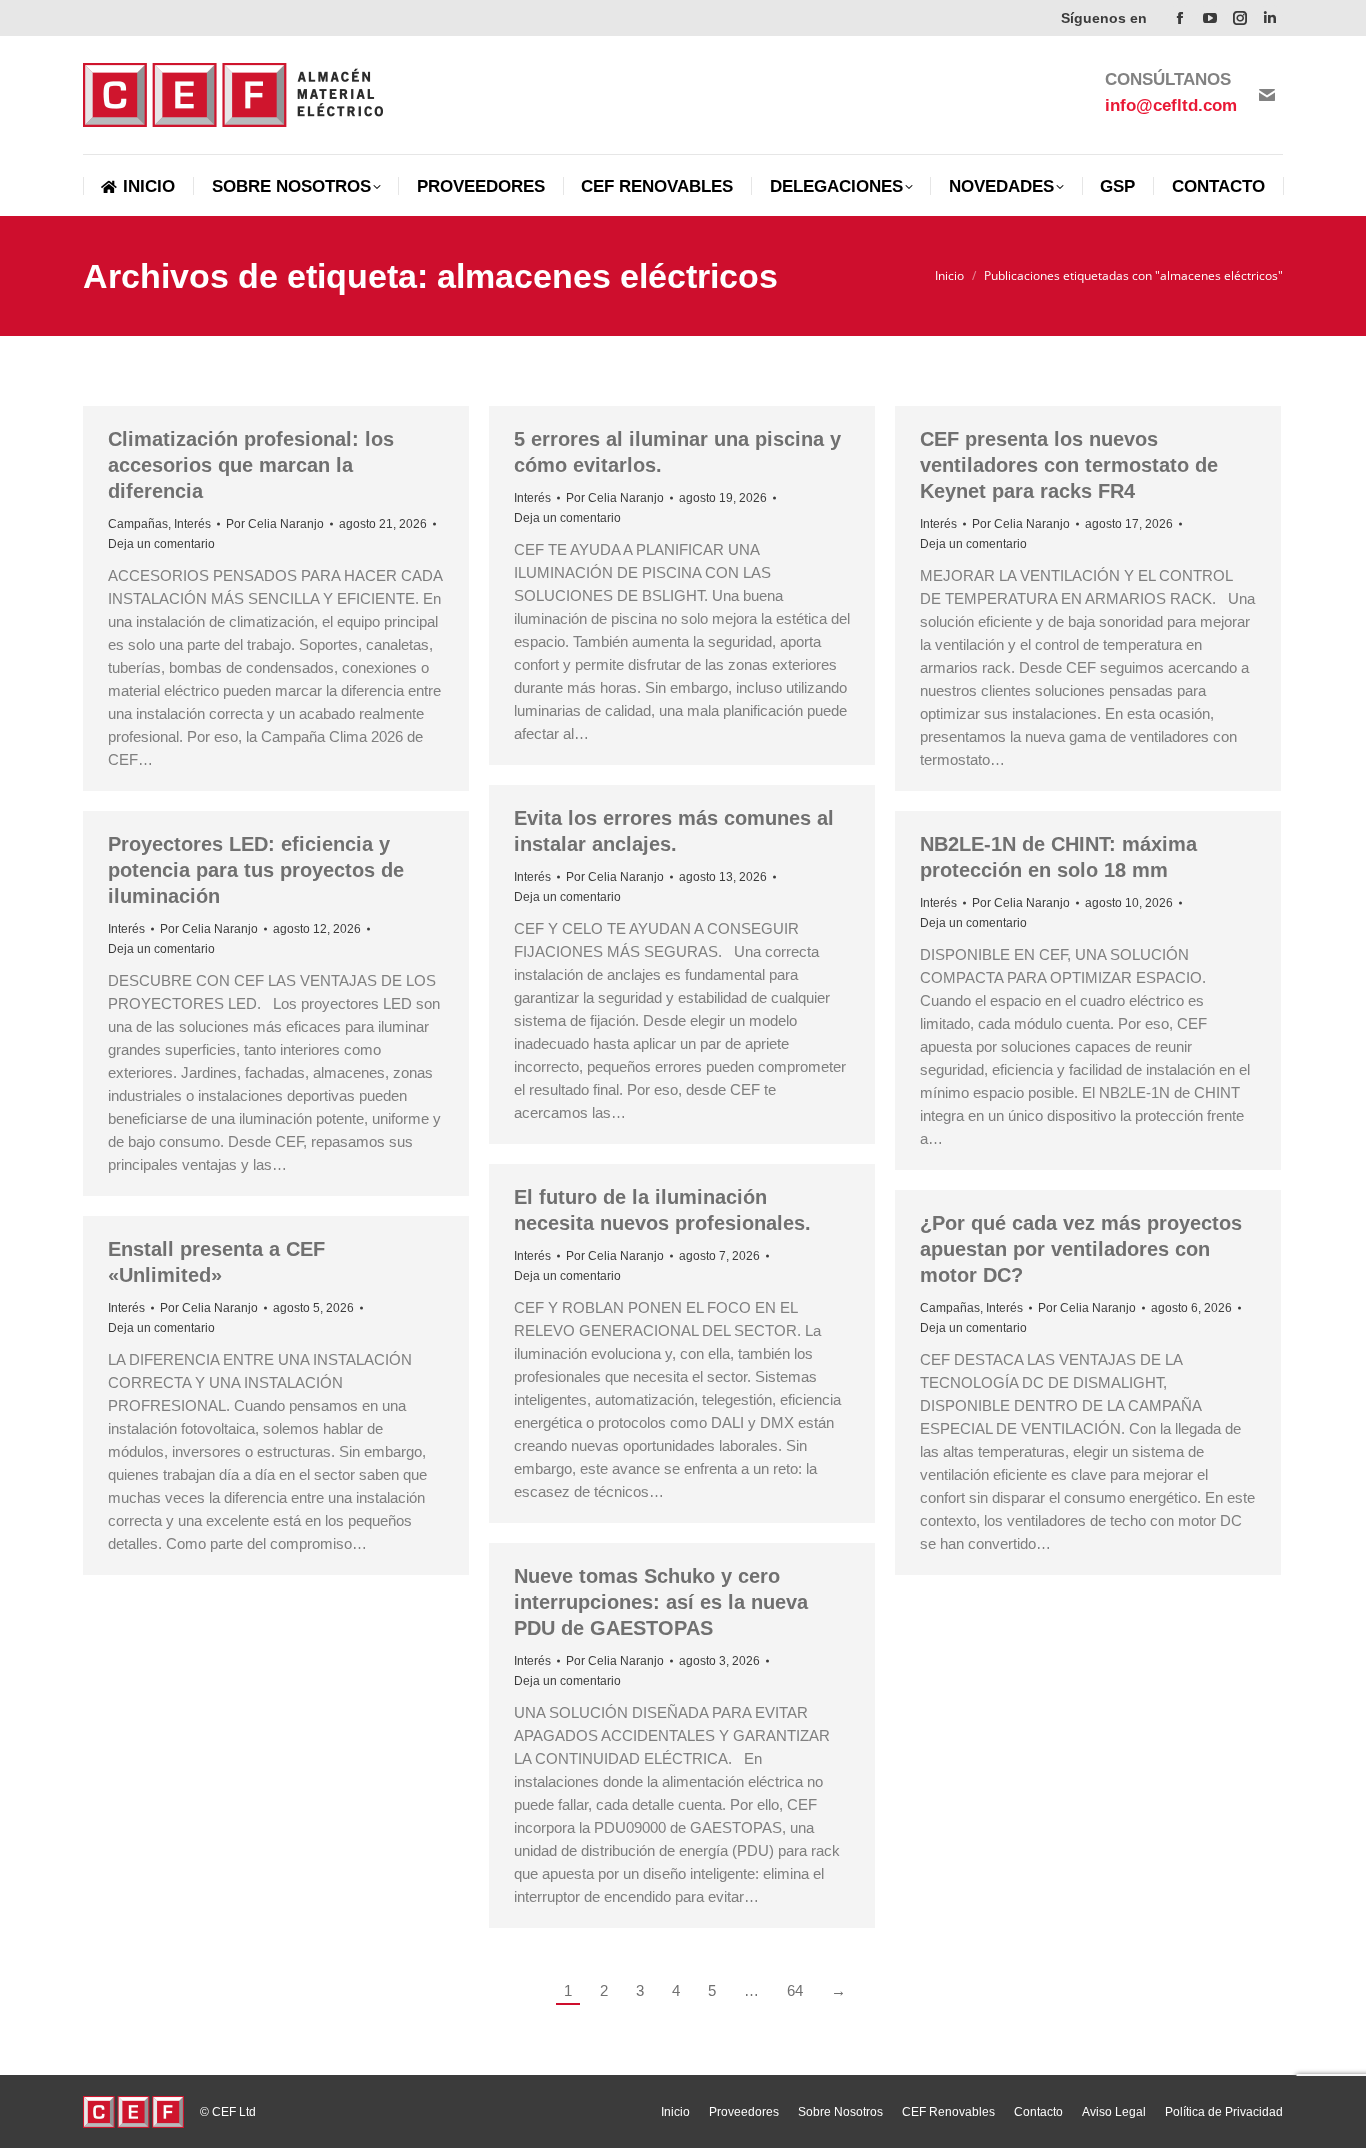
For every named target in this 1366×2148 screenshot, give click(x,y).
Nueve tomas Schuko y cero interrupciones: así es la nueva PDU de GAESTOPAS (661, 1602)
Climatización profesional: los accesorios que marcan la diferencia (251, 465)
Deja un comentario (161, 544)
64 (795, 1990)
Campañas (138, 524)
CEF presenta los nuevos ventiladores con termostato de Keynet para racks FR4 (1069, 465)
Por (275, 524)
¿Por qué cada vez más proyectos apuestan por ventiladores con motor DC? (1081, 1249)
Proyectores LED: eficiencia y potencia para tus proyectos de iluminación (256, 870)
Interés (192, 524)
